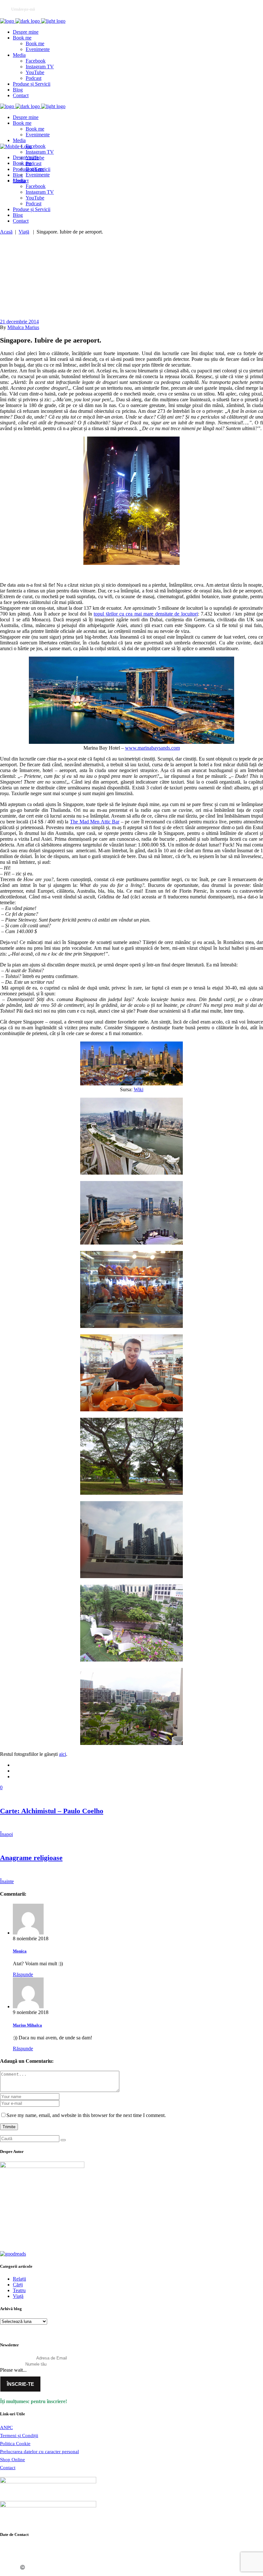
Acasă (6, 232)
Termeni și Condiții (19, 2436)
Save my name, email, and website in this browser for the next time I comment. (86, 2115)
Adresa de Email (17, 2358)
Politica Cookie (15, 2444)
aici (63, 1754)
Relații (19, 2279)
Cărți (18, 2285)
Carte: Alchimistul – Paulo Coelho (52, 1811)
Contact (8, 2468)
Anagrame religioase (31, 1858)
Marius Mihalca (27, 2025)
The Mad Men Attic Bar (95, 822)
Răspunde (23, 1974)
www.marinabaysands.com (153, 748)
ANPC (6, 2427)
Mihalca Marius (23, 327)
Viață (24, 232)
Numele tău (12, 2364)
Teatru (19, 2290)
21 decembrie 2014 (19, 322)
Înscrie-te (20, 2384)
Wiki (139, 1089)
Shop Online (13, 2460)
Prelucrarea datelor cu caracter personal (39, 2452)
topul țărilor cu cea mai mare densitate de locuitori (146, 614)
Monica (20, 1951)
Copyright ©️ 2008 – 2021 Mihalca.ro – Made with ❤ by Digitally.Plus (65, 2567)
